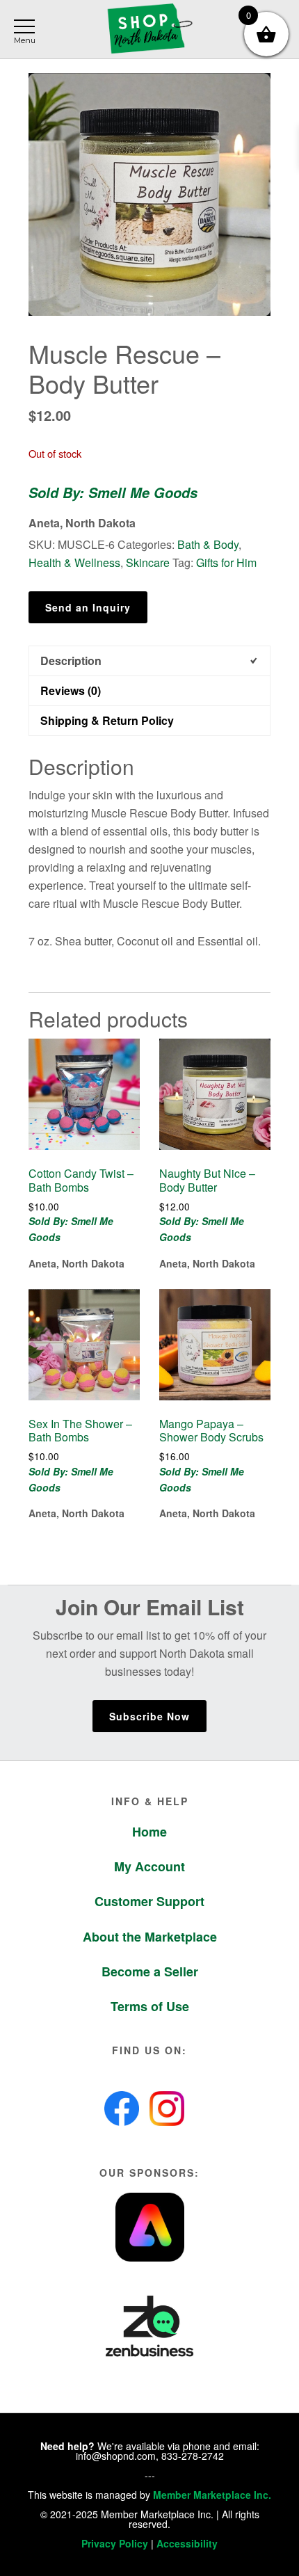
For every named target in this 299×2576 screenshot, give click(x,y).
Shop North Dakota (149, 30)
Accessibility (187, 2543)
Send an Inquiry (88, 607)
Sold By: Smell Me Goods (113, 493)
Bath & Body (208, 544)
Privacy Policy (115, 2543)
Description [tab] (71, 661)
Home (149, 1832)
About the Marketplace (150, 1937)
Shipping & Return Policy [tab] (107, 720)
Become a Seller (150, 1971)
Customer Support (149, 1901)
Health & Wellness (74, 562)
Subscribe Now (149, 1716)
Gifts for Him (226, 562)
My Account (149, 1866)
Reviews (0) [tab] (71, 690)
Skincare (148, 562)
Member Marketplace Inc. (212, 2495)
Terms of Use (150, 2006)
